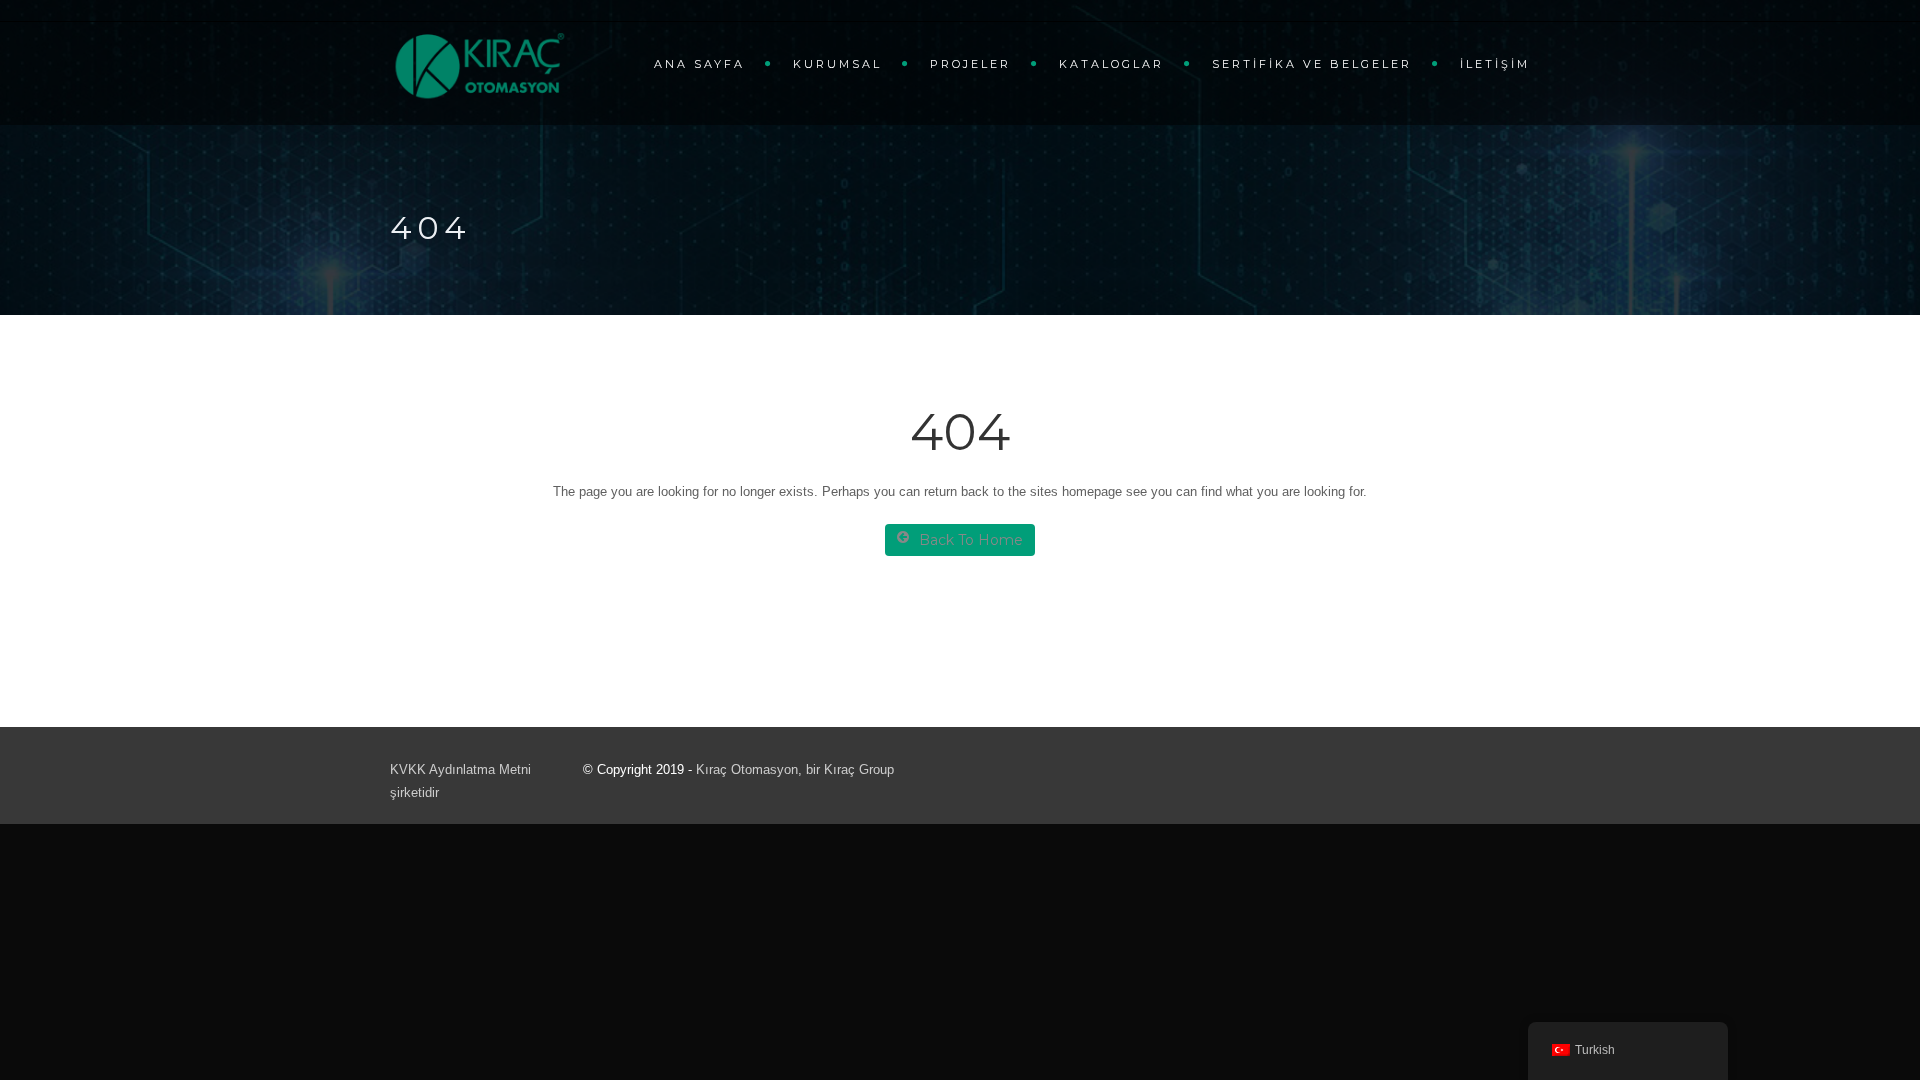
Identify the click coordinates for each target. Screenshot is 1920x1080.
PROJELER (970, 64)
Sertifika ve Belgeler (1312, 64)
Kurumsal (837, 64)
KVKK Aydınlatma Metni (460, 769)
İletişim (1495, 64)
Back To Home (971, 540)
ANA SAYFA (699, 64)
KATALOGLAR (1111, 64)
